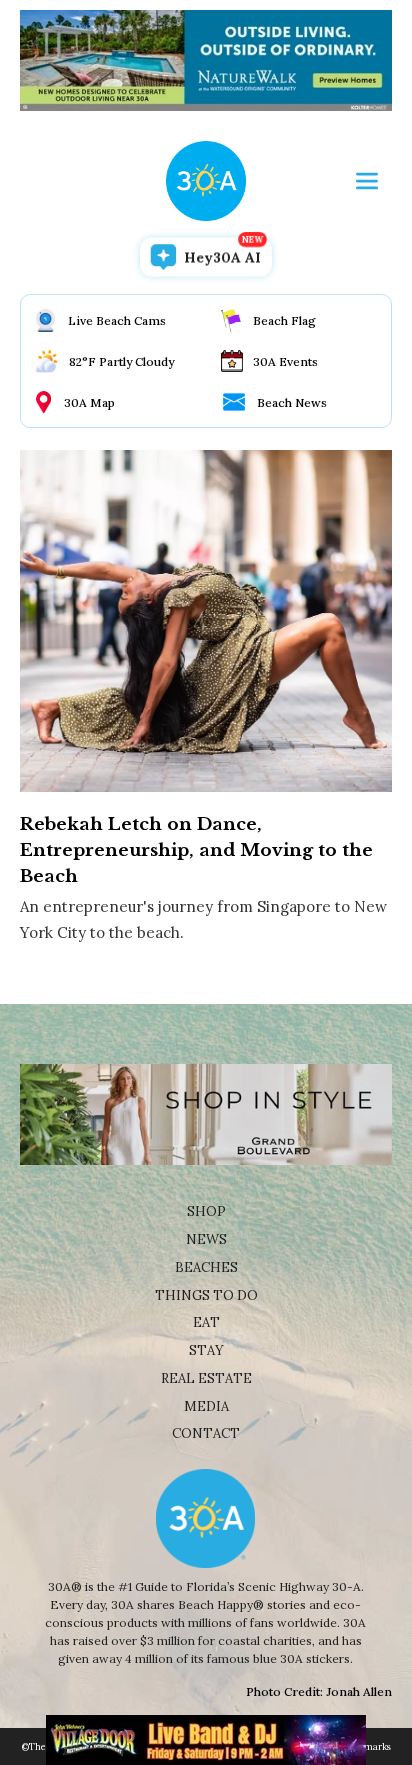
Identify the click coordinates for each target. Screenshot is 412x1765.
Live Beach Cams (117, 320)
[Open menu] (367, 181)
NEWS (206, 1239)
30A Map (89, 402)
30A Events (285, 361)
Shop (206, 1211)
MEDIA (206, 1406)
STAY (206, 1350)
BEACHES (206, 1267)
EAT (206, 1322)
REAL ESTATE (206, 1378)
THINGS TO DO (206, 1295)
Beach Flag (284, 320)
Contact (206, 1433)
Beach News (292, 402)
